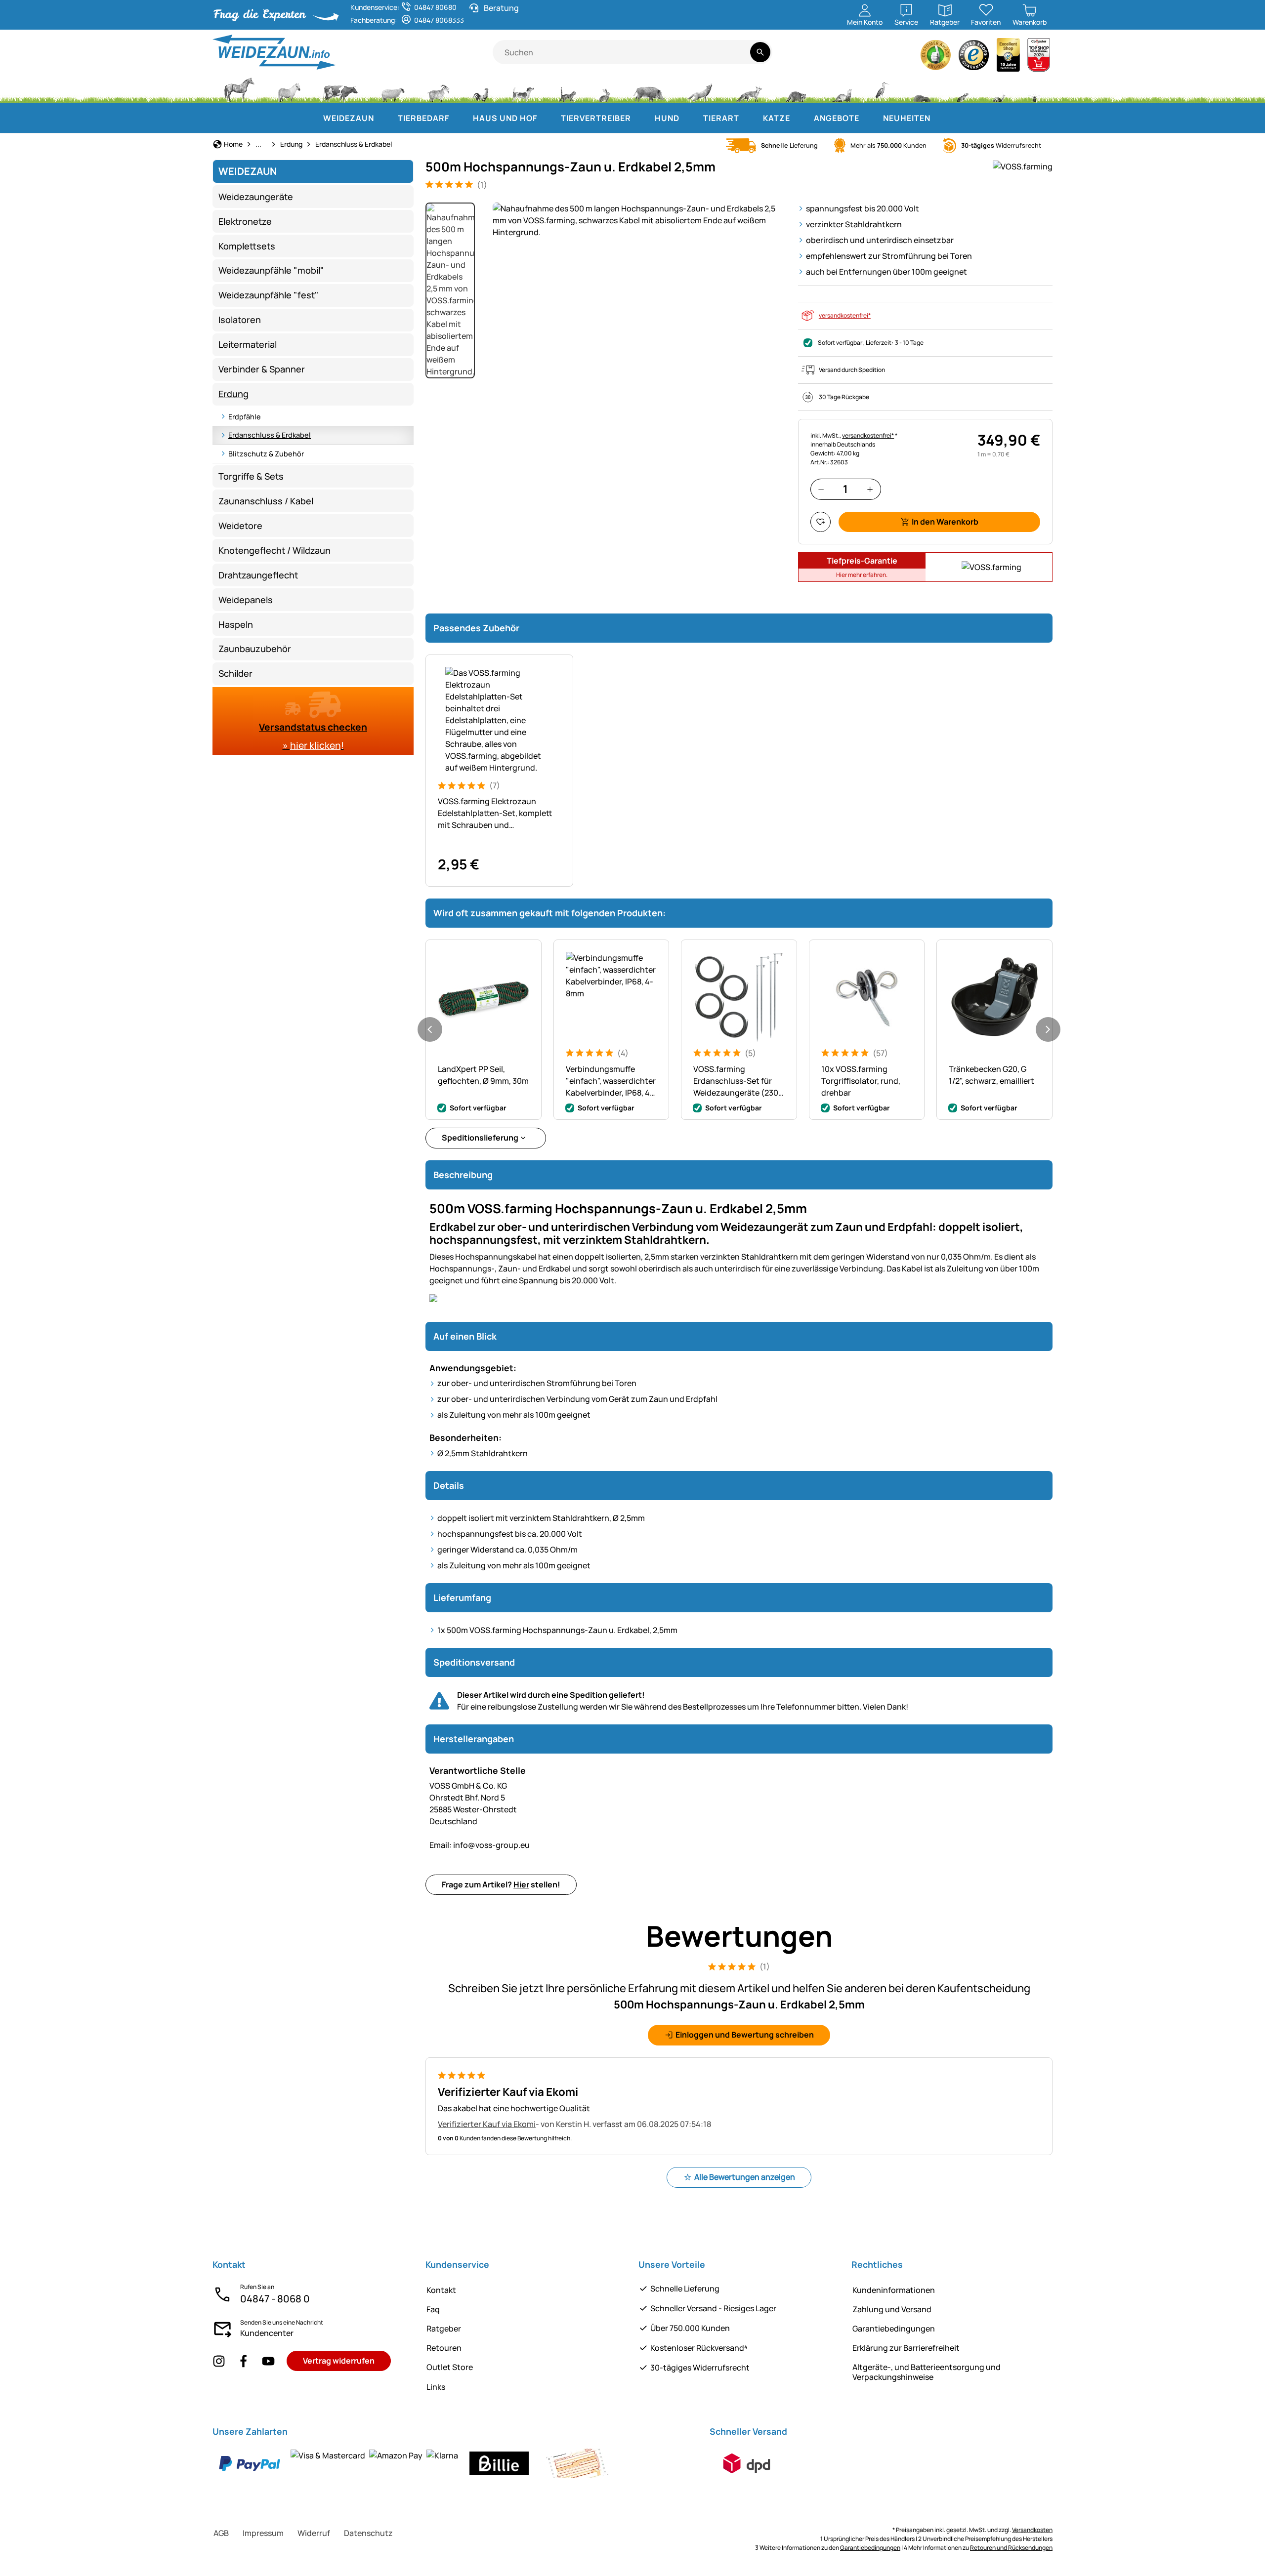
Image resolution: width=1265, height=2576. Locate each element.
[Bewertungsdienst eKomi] (936, 58)
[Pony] (289, 89)
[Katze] (567, 89)
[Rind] (340, 89)
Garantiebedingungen (894, 2329)
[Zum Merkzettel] (821, 522)
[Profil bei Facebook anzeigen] (244, 2361)
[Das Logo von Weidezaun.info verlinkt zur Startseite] (353, 52)
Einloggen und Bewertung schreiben (745, 2035)
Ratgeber (444, 2329)
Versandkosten (1032, 2530)
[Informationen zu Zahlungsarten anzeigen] (413, 2463)
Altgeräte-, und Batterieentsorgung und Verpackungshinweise (927, 2372)
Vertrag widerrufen (339, 2361)
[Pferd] (239, 89)
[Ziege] (439, 89)
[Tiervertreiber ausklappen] (641, 118)
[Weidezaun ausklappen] (384, 118)
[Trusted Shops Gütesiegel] (974, 58)
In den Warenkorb (945, 522)
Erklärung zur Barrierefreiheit (906, 2348)
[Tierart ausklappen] (749, 118)
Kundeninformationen (894, 2290)
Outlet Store (450, 2367)
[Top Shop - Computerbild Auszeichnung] (1039, 58)
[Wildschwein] (649, 89)
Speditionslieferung (480, 1138)
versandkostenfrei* (845, 315)
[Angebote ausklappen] (869, 118)
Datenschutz (368, 2533)
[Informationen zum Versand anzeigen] (747, 2463)
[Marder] (841, 89)
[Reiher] (882, 89)
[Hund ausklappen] (689, 118)
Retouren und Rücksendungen (1011, 2548)
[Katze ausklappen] (800, 118)
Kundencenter (267, 2333)
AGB (221, 2533)
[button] (639, 220)
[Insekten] (1035, 89)
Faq (433, 2309)
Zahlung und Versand (892, 2309)
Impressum (263, 2533)
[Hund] (523, 89)
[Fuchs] (749, 89)
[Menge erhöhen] (870, 489)
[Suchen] (760, 52)
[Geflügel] (481, 89)
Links (436, 2387)
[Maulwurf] (922, 89)
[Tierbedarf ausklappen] (459, 118)
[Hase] (604, 89)
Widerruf (314, 2533)
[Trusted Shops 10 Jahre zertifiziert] (1009, 58)
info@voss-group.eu (480, 1845)
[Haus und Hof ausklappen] (547, 118)
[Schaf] (393, 89)
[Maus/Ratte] (962, 89)
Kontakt (441, 2290)
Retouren (444, 2348)
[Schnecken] (999, 89)
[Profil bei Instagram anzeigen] (219, 2361)
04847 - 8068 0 (275, 2299)
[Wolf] (700, 89)
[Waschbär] (796, 89)
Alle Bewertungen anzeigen (745, 2177)
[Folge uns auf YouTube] (268, 2361)
